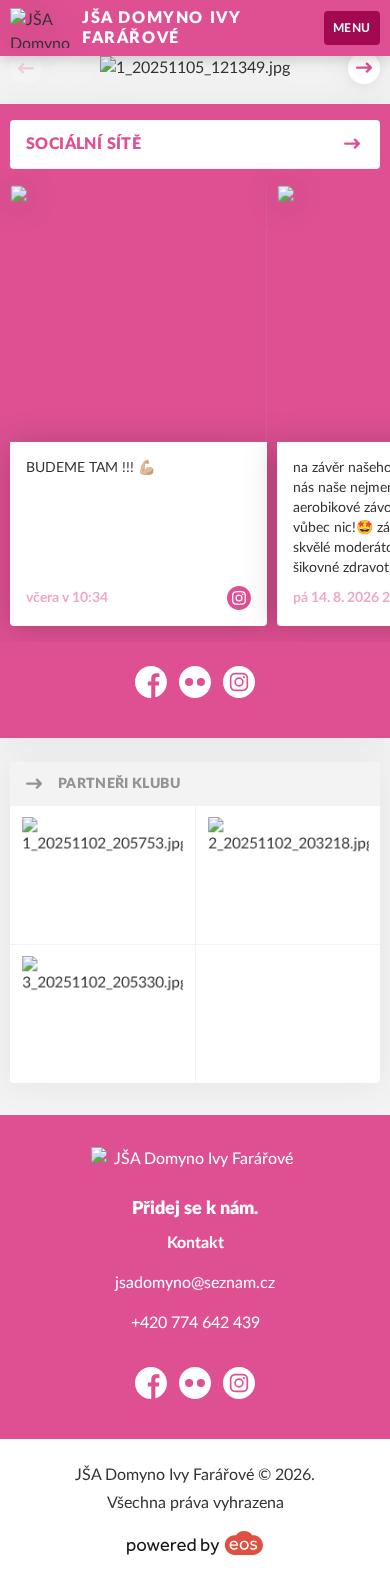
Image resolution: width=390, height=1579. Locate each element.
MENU (352, 28)
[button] (26, 68)
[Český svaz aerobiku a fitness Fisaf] (102, 1014)
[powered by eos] (195, 1543)
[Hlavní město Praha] (288, 875)
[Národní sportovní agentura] (102, 875)
